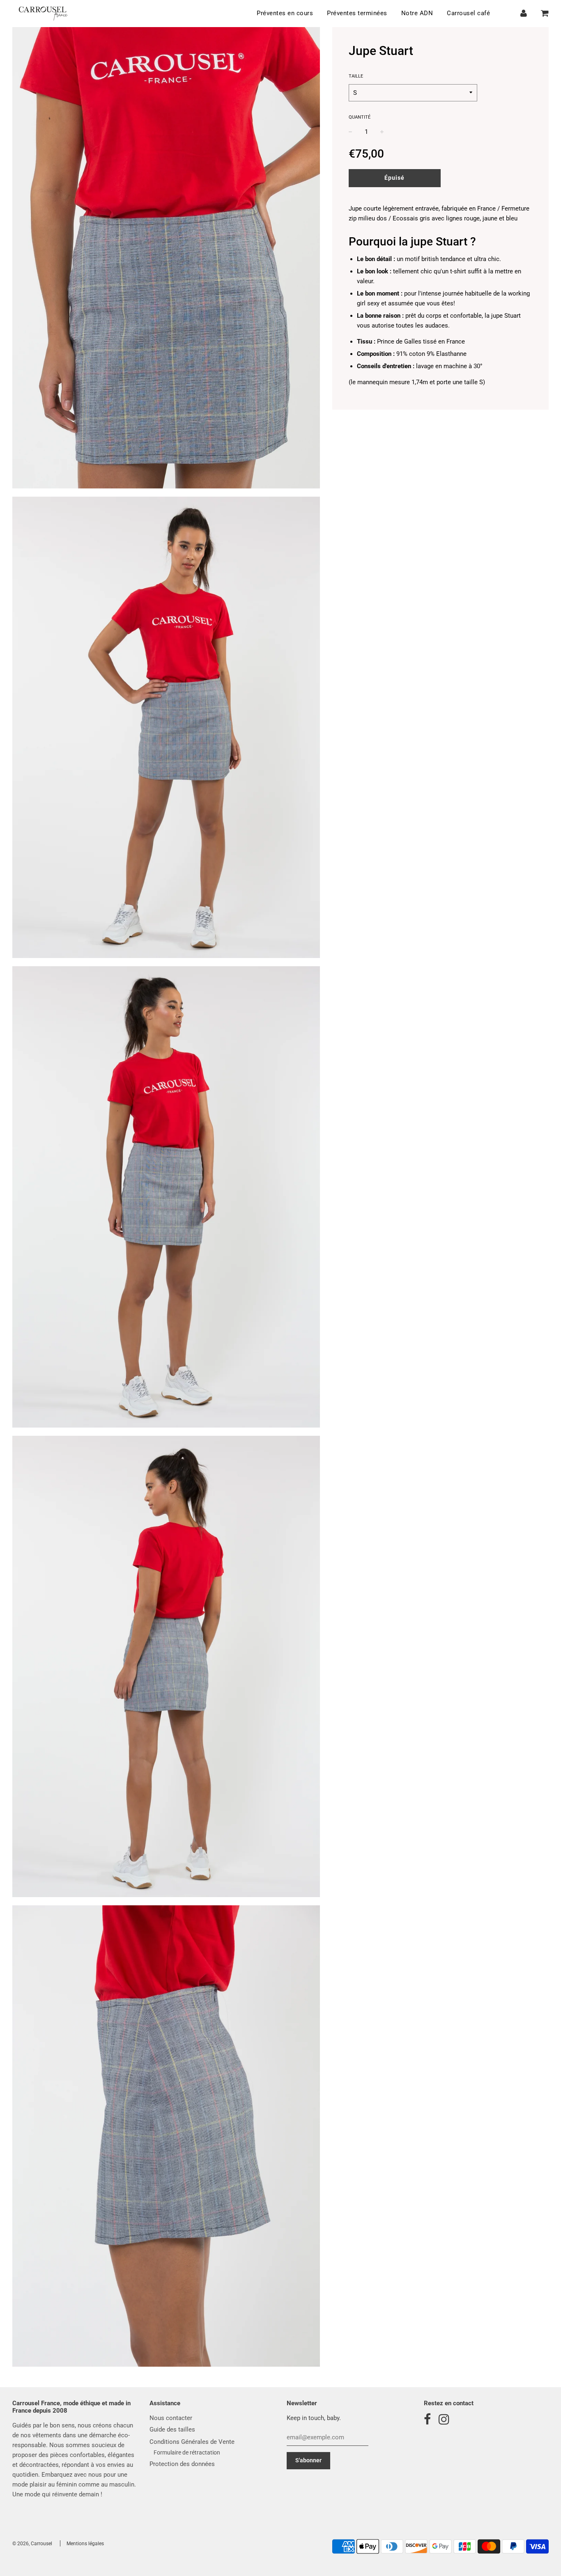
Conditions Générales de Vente (192, 2442)
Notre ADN (417, 13)
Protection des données (182, 2464)
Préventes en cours (285, 13)
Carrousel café (468, 13)
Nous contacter (171, 2418)
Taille (356, 76)
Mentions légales (85, 2544)
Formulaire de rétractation (187, 2452)
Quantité (360, 117)
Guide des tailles (172, 2429)
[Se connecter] (524, 13)
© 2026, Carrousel (32, 2544)
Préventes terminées (357, 13)
